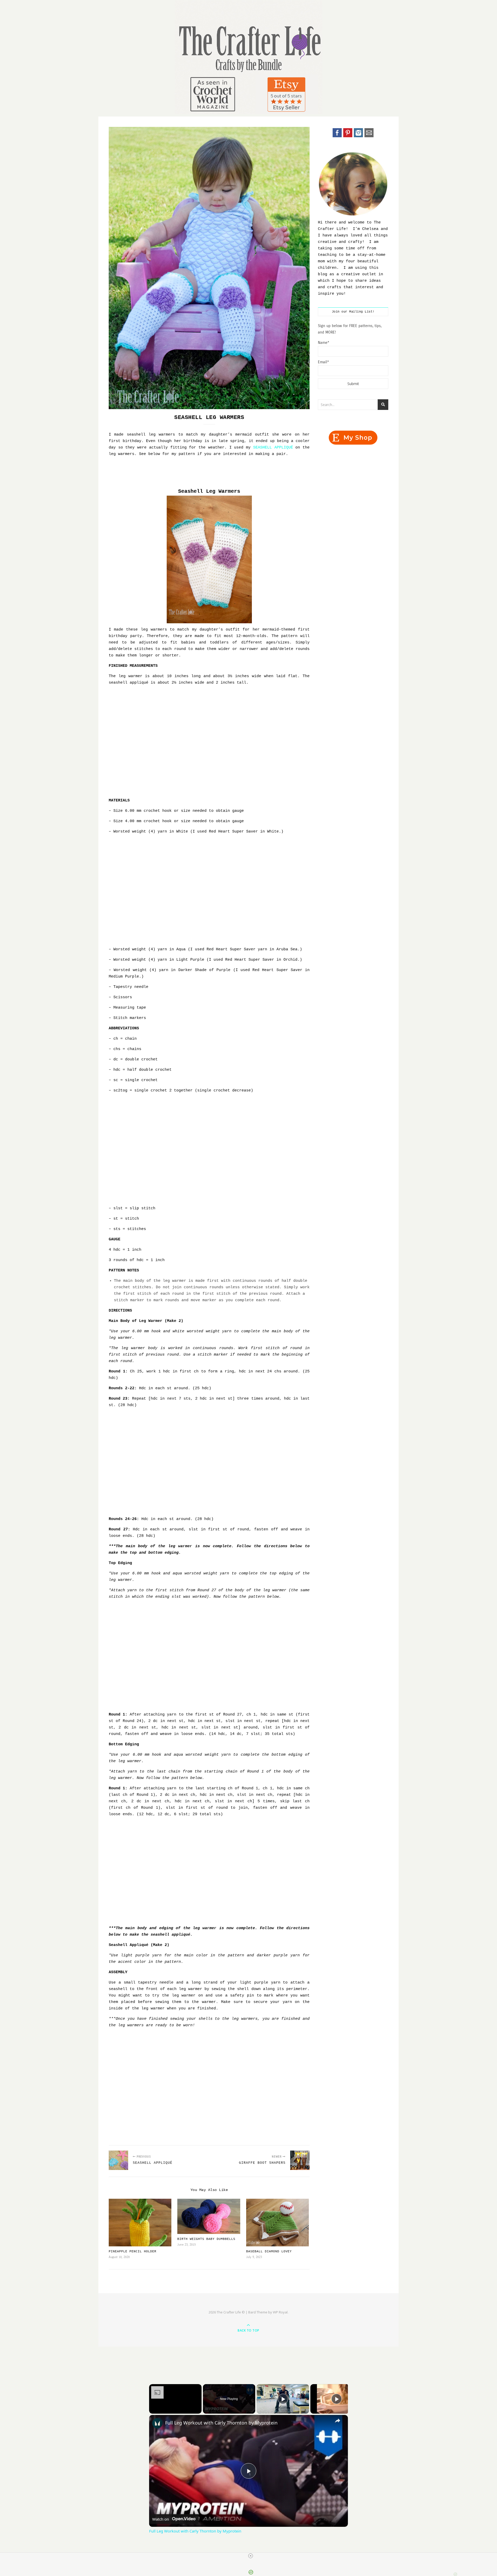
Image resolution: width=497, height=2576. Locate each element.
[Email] (369, 136)
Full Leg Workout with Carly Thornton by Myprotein (221, 2423)
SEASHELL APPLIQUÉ (273, 448)
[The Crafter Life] (248, 57)
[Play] (283, 2399)
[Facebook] (337, 136)
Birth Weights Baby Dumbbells (206, 2239)
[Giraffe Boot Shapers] (300, 2160)
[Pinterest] (348, 136)
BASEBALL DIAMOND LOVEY (269, 2252)
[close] (251, 2556)
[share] (338, 2420)
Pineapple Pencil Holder (133, 2252)
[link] (157, 2423)
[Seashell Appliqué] (118, 2160)
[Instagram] (358, 136)
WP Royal (280, 2312)
